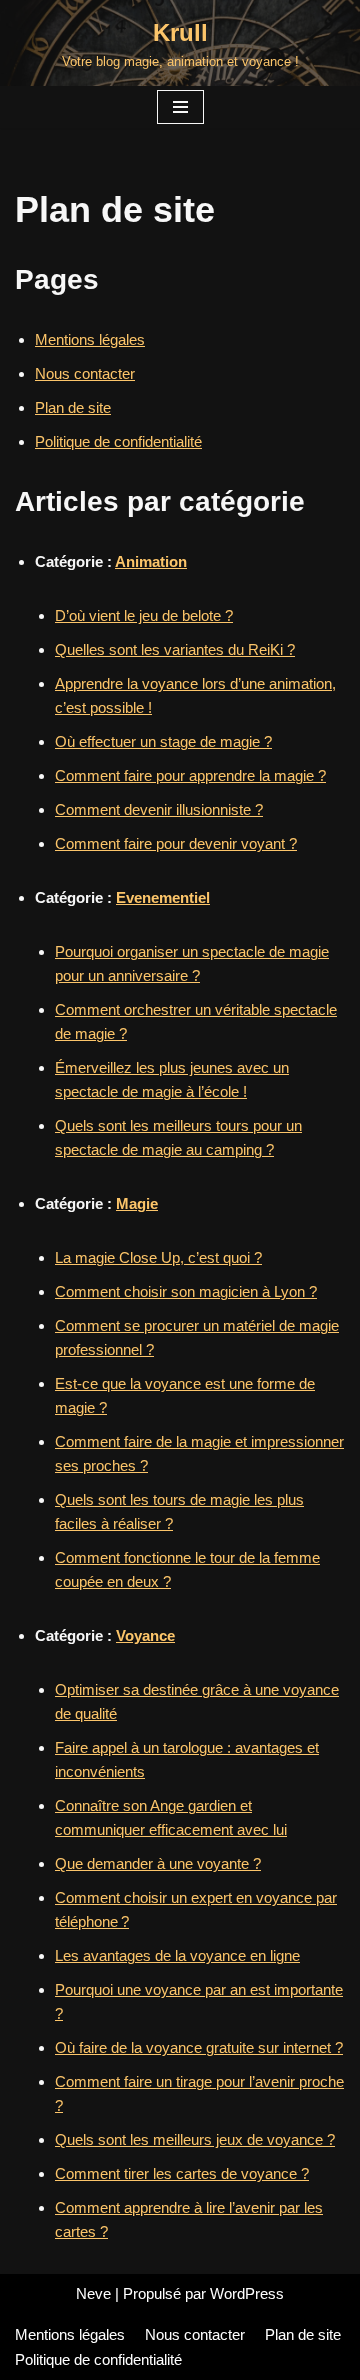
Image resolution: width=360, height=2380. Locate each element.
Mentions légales (90, 339)
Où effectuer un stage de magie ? (163, 741)
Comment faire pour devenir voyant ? (176, 843)
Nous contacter (85, 373)
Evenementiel (163, 897)
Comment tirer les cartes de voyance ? (182, 2173)
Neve (93, 2293)
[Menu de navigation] (180, 107)
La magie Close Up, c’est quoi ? (158, 1257)
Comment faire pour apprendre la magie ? (190, 775)
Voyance (145, 1635)
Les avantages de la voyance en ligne (177, 1955)
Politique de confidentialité (118, 441)
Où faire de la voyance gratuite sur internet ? (199, 2047)
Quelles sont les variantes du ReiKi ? (175, 649)
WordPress (247, 2293)
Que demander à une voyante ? (158, 1863)
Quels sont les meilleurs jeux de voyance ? (195, 2139)
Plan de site (73, 407)
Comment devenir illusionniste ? (159, 809)
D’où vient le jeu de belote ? (144, 615)
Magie (137, 1203)
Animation (151, 561)
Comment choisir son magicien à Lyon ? (186, 1291)
